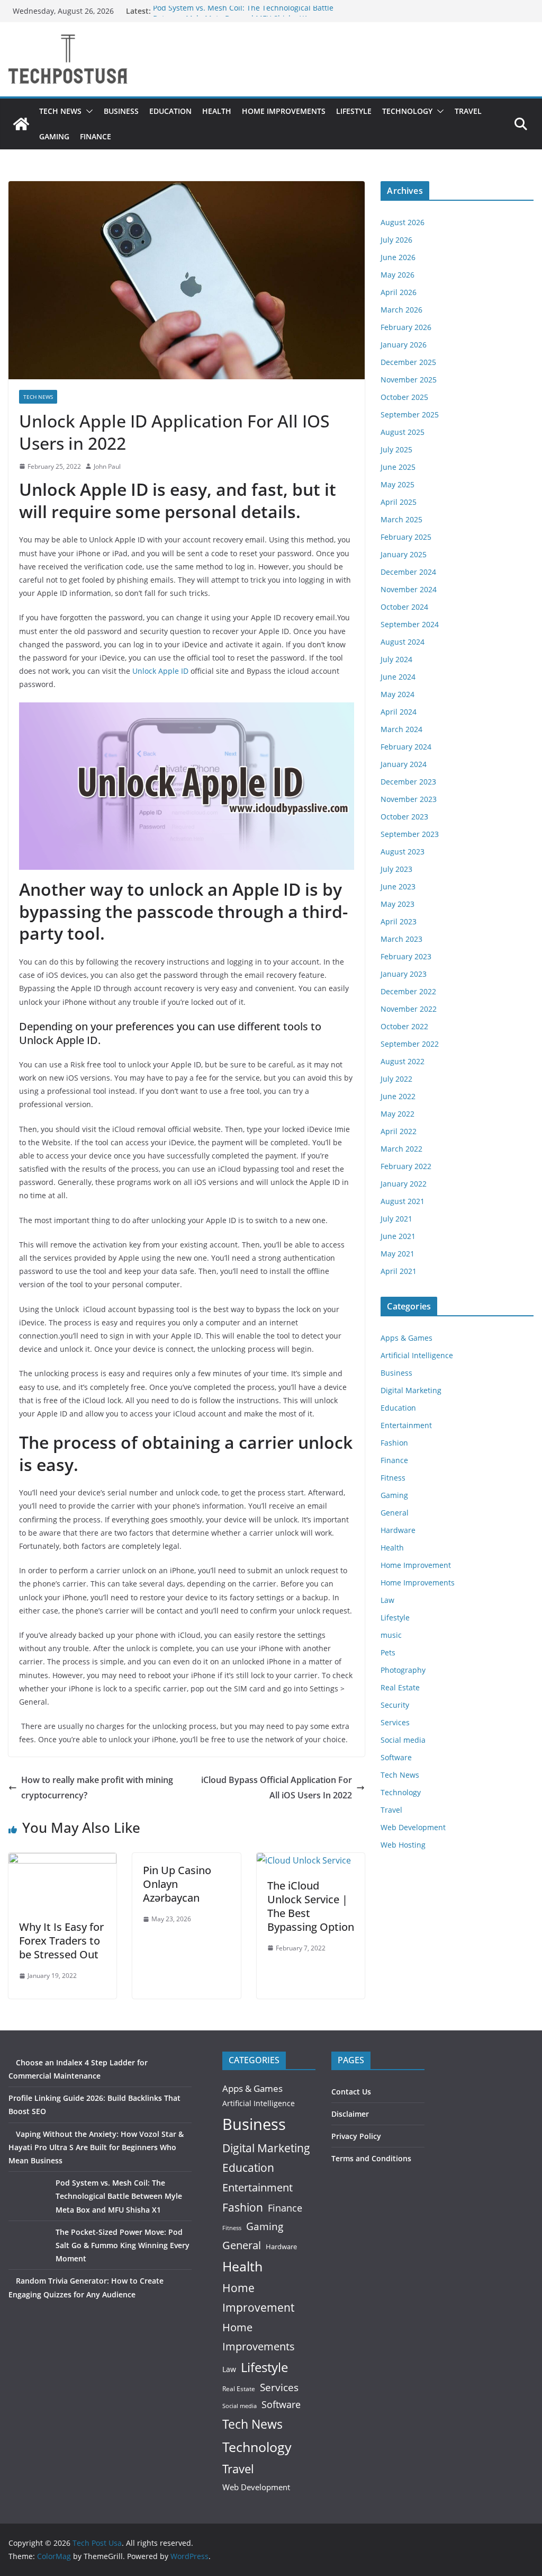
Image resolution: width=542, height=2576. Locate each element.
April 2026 (399, 292)
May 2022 (398, 1114)
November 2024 (409, 589)
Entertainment (406, 1425)
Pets (388, 1652)
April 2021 (399, 1271)
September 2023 (410, 834)
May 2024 (398, 694)
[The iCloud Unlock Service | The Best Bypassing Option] (304, 1860)
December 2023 (408, 782)
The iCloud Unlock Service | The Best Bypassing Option (311, 1906)
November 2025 (409, 380)
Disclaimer (350, 2114)
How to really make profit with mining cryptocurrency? (97, 1788)
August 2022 (403, 1061)
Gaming (54, 136)
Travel (468, 111)
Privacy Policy (356, 2136)
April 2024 (399, 712)
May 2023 (398, 904)
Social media (403, 1740)
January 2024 (404, 764)
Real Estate (400, 1687)
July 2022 (396, 1079)
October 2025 (404, 397)
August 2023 (403, 852)
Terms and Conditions (371, 2158)
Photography (403, 1670)
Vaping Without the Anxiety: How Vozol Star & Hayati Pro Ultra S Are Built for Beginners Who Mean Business (96, 2147)
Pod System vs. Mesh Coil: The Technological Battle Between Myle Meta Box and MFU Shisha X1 (243, 16)
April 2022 (399, 1131)
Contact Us (351, 2092)
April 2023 (399, 921)
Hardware (398, 1530)
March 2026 (401, 310)
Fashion (394, 1443)
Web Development (413, 1827)
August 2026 (403, 222)
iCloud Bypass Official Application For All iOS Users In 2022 (277, 1788)
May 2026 (398, 275)
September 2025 (410, 415)
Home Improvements (284, 111)
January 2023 (404, 974)
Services (395, 1722)
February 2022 (406, 1166)
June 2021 (398, 1236)
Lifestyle (354, 111)
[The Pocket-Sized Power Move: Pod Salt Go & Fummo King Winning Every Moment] (28, 2245)
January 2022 (404, 1184)
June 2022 (398, 1096)
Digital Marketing (411, 1390)
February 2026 (406, 327)
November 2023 (409, 799)
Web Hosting (403, 1845)
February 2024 (406, 747)
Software (396, 1757)
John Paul (107, 466)
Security (395, 1705)
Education (170, 111)
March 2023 (401, 939)
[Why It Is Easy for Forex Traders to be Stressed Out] (62, 1860)
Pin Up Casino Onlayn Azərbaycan (177, 1884)
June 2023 (398, 886)
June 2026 (398, 257)
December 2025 (408, 362)
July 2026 (396, 240)
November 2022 (409, 1009)
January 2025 (404, 554)
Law (387, 1600)
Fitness (393, 1478)
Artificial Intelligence (417, 1355)
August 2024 (403, 642)
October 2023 (404, 817)
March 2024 (401, 729)
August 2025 (403, 432)
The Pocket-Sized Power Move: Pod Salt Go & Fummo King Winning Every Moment (123, 2245)
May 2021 (398, 1254)
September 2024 (410, 624)
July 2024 (396, 659)
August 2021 (403, 1201)
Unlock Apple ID (160, 671)
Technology (407, 111)
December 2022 (408, 991)
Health (217, 111)
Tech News (60, 111)
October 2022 (404, 1026)
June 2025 (398, 467)
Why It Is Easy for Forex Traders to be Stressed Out (61, 1941)
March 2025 (401, 519)
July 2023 (396, 869)
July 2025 (396, 449)
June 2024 (398, 677)
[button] (87, 111)
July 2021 (396, 1219)
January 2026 (404, 345)
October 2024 (404, 607)
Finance (96, 136)
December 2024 (408, 572)
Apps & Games (406, 1338)
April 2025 (399, 502)
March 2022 (401, 1149)
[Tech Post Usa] (21, 124)
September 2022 (410, 1044)
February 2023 (406, 956)
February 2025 (406, 537)
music (391, 1635)
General (395, 1513)
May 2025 (398, 484)
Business (121, 111)
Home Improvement (416, 1565)
